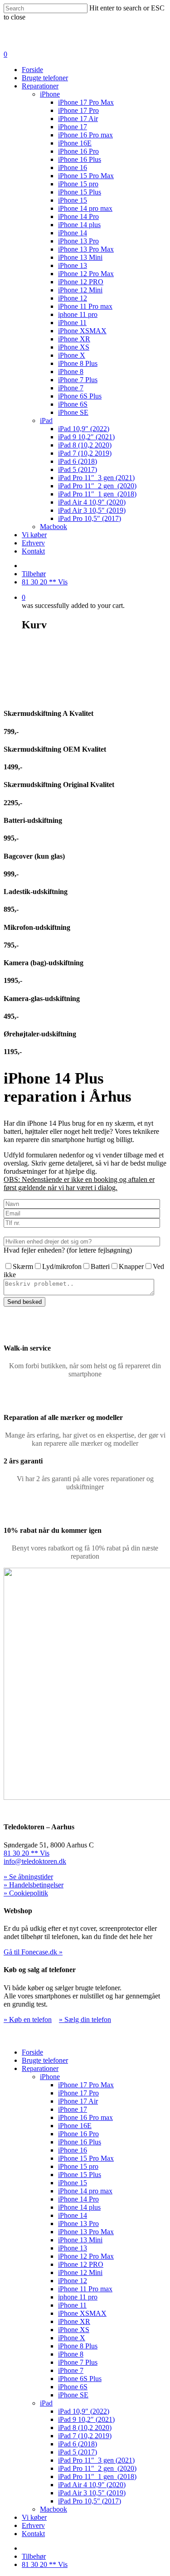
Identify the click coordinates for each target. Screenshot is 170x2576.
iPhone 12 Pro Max (86, 274)
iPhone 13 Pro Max (86, 249)
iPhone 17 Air (78, 119)
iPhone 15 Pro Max (86, 176)
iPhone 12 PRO (81, 282)
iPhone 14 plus (79, 225)
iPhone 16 (73, 168)
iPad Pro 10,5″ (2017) (90, 518)
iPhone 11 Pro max (85, 306)
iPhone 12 (73, 298)
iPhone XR (74, 339)
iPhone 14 (73, 233)
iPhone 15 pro (78, 184)
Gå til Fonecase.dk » (33, 1952)
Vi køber (34, 535)
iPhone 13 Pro (78, 241)
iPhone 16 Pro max (85, 135)
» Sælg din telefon (85, 2019)
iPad (46, 420)
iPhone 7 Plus (78, 380)
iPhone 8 (71, 372)
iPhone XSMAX (82, 331)
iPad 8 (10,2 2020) (85, 445)
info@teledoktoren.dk (35, 1861)
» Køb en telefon (28, 2019)
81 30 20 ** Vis (45, 582)
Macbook (53, 527)
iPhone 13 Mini (80, 257)
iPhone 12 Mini (80, 290)
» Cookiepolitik (26, 1893)
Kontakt (33, 551)
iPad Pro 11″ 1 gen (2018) (97, 494)
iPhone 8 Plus (78, 363)
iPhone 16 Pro (78, 151)
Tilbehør (34, 574)
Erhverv (33, 543)
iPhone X (72, 355)
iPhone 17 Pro (78, 110)
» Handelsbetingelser (34, 1885)
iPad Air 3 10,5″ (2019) (92, 510)
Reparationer (40, 86)
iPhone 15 (73, 200)
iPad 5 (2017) (78, 469)
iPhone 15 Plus (80, 192)
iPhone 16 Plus (80, 159)
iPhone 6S (73, 404)
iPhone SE (73, 412)
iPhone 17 (73, 127)
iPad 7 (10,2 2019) (85, 453)
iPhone (50, 94)
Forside (32, 70)
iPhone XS (74, 347)
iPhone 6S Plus (80, 396)
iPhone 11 (72, 323)
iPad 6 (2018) (78, 461)
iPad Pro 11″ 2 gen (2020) (97, 486)
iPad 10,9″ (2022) (84, 429)
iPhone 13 (73, 265)
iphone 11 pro (78, 314)
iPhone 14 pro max (85, 208)
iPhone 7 (71, 388)
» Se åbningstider (28, 1877)
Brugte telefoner (45, 78)
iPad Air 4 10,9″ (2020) (92, 502)
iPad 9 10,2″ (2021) (86, 437)
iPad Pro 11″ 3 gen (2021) (96, 478)
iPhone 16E (75, 143)
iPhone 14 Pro (78, 216)
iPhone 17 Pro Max (86, 102)
